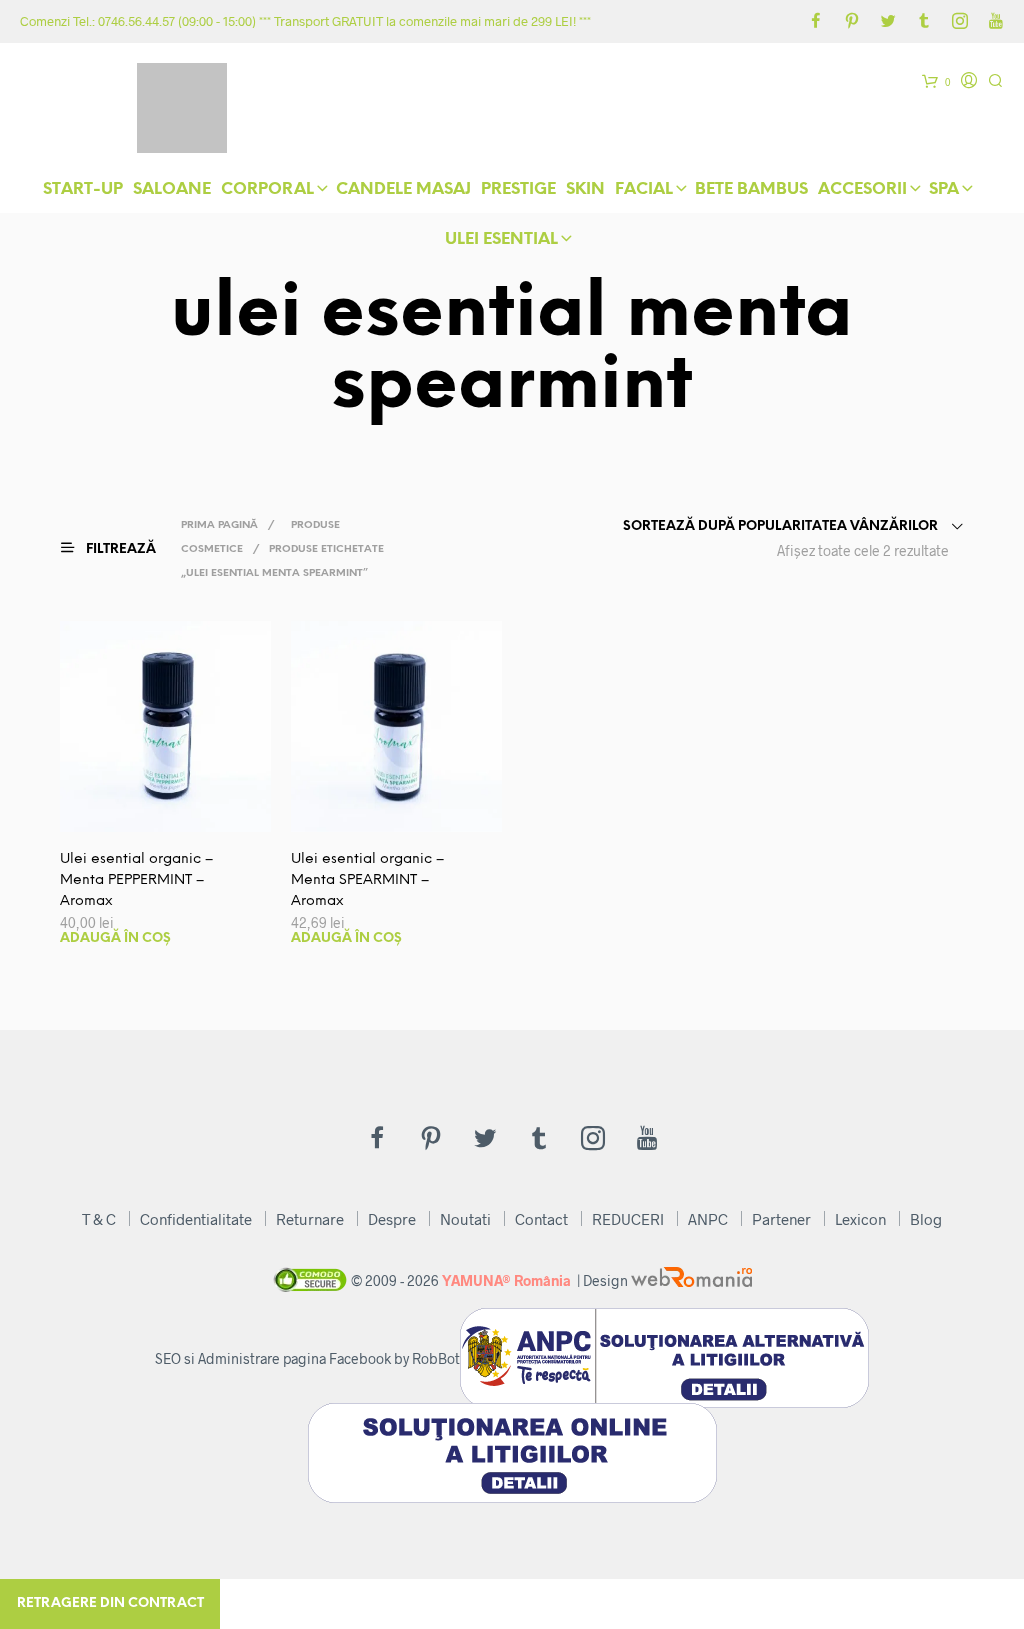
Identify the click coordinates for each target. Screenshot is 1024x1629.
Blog (926, 1219)
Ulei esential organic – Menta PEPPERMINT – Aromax (136, 880)
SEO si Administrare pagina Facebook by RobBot (307, 1358)
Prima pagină (219, 525)
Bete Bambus (751, 189)
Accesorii (862, 189)
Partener (781, 1219)
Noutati (465, 1219)
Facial (644, 189)
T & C (99, 1219)
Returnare (310, 1219)
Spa (944, 189)
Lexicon (860, 1219)
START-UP (83, 189)
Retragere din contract (110, 1603)
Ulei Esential (501, 239)
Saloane (172, 189)
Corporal (267, 189)
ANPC (708, 1219)
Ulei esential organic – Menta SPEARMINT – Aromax (367, 880)
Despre (392, 1219)
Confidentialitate (196, 1219)
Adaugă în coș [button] (115, 938)
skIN (585, 189)
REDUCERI (628, 1219)
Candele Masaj (403, 189)
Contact (541, 1219)
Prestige (518, 189)
